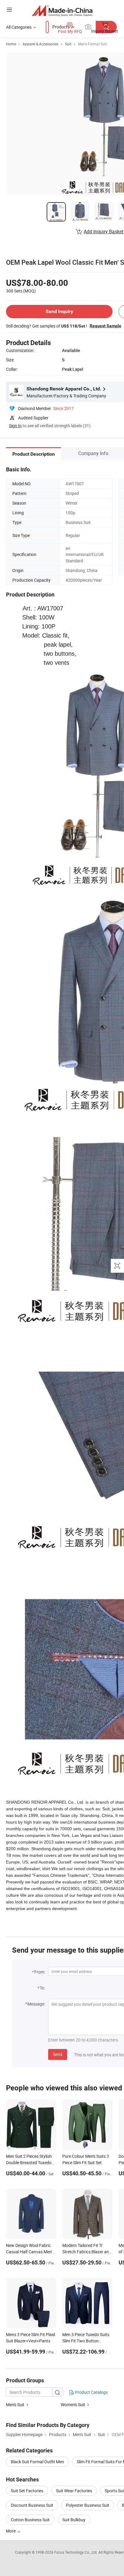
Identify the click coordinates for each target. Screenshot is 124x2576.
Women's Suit (73, 2405)
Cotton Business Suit (30, 2520)
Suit (68, 44)
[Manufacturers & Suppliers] (62, 10)
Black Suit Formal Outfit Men (37, 2462)
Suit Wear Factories (74, 2491)
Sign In (15, 426)
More (11, 2531)
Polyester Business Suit (88, 2505)
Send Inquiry (59, 311)
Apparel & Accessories (40, 44)
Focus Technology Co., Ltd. (76, 2552)
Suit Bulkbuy (74, 2520)
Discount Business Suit (32, 2505)
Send (58, 2054)
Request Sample (105, 326)
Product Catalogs (91, 2392)
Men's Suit (15, 2405)
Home (11, 44)
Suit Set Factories (27, 2491)
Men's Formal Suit (92, 44)
